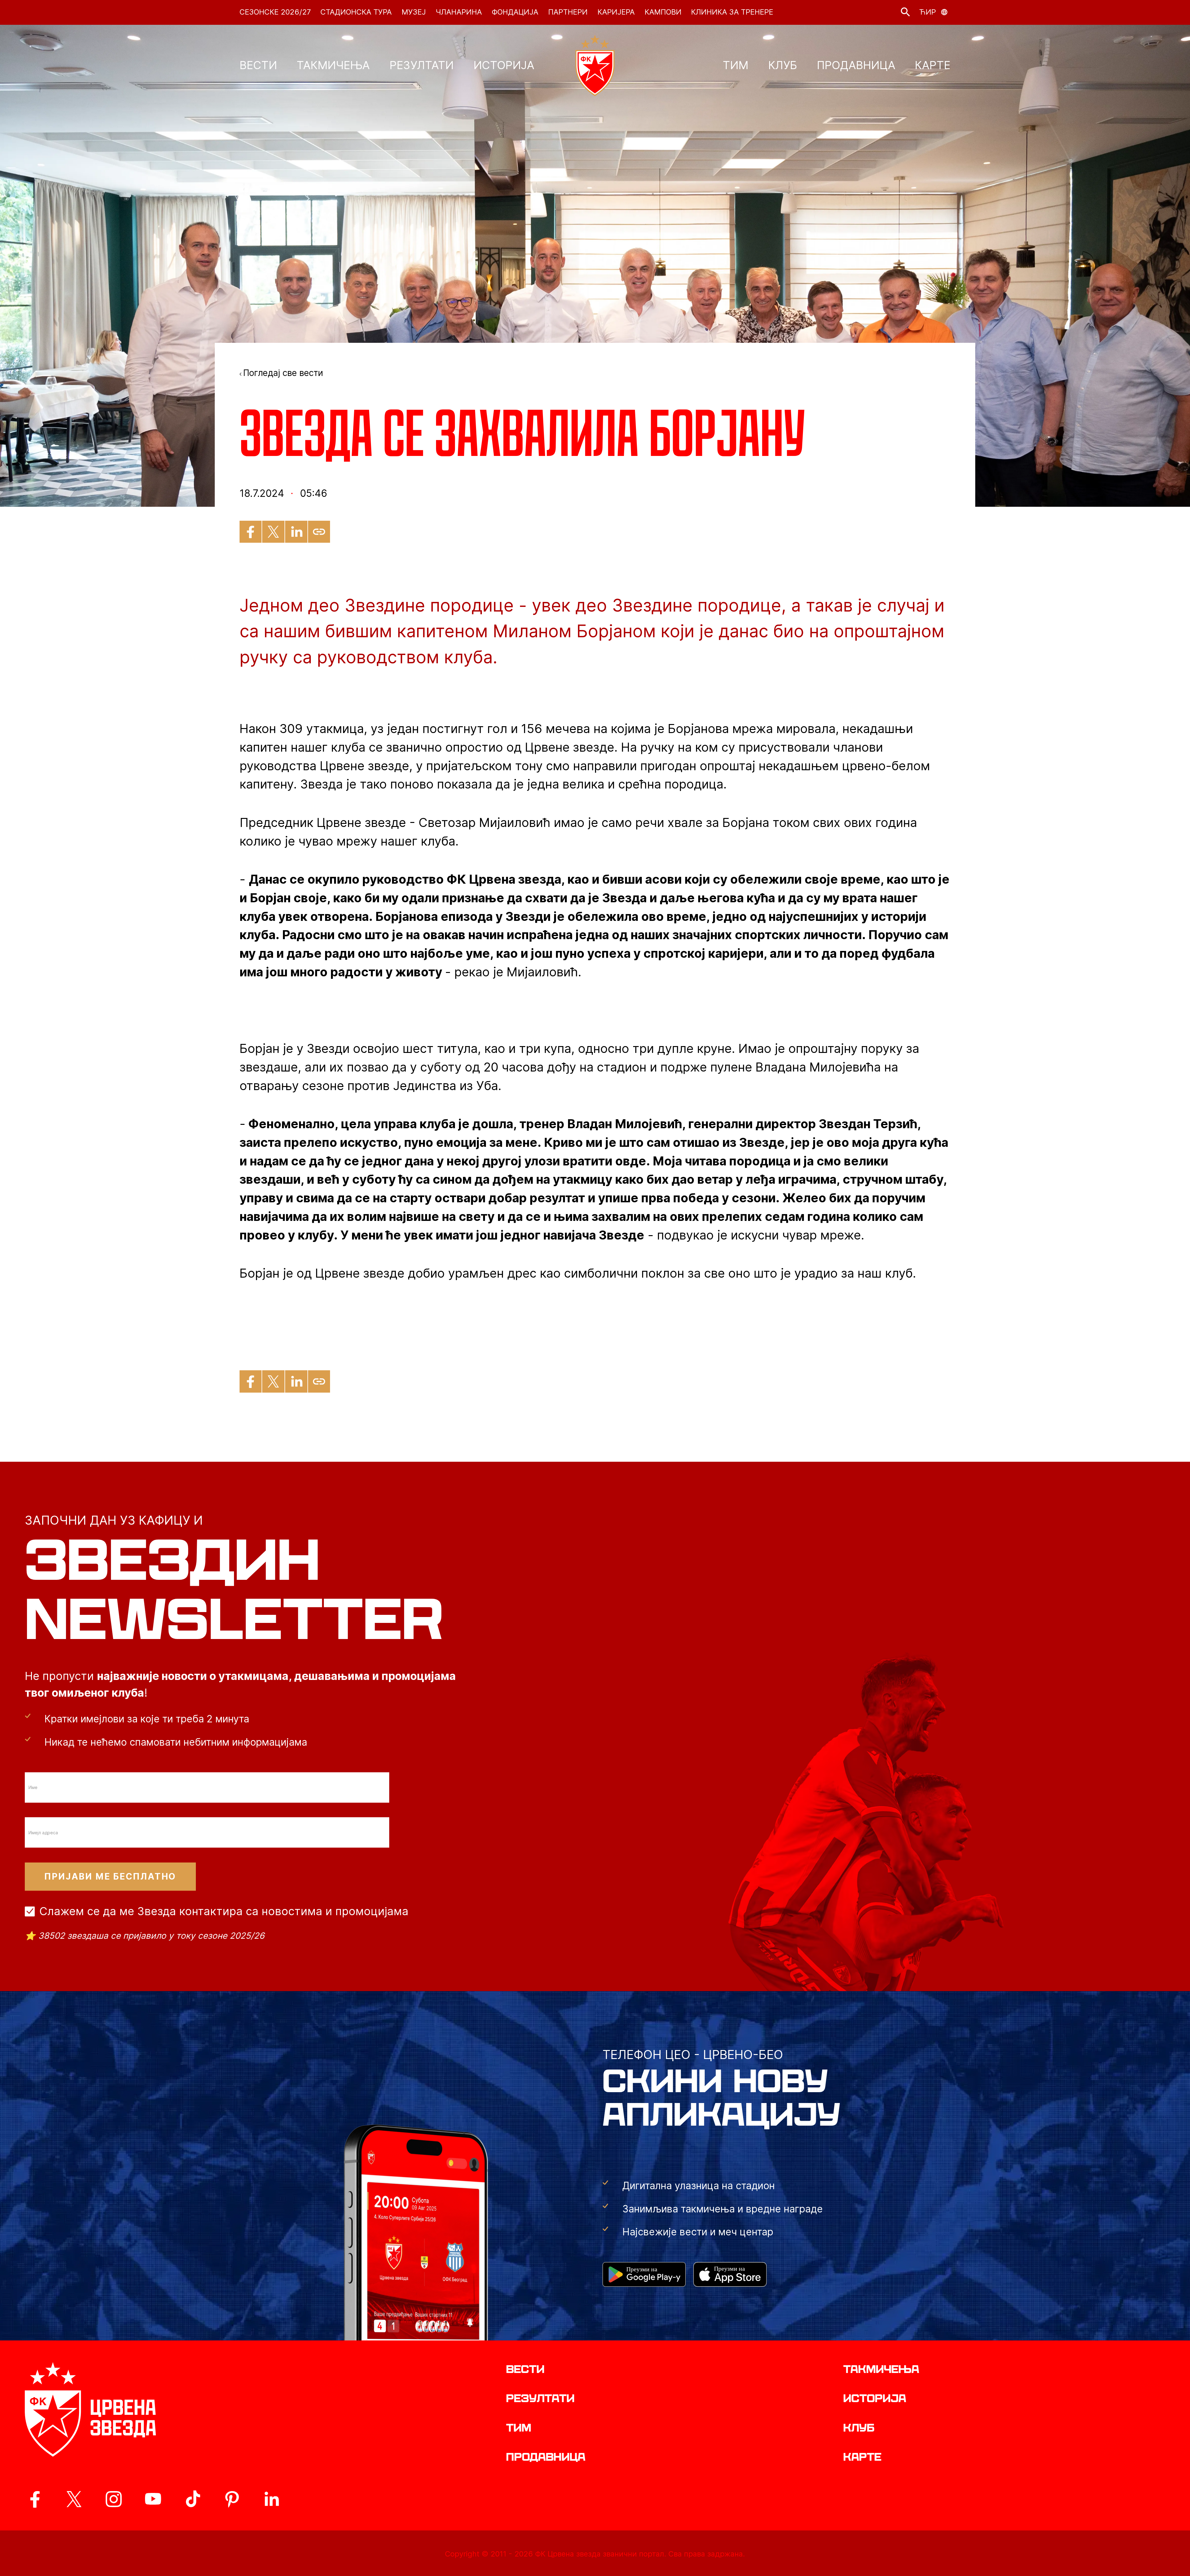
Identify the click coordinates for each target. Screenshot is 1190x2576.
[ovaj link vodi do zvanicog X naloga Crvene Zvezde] (74, 2499)
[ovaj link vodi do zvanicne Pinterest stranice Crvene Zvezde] (232, 2499)
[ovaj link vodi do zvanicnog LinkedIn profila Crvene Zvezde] (271, 2499)
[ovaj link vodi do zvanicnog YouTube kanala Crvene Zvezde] (153, 2499)
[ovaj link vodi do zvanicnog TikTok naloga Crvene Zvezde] (193, 2499)
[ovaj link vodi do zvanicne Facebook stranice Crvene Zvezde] (35, 2499)
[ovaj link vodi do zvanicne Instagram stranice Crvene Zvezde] (114, 2499)
